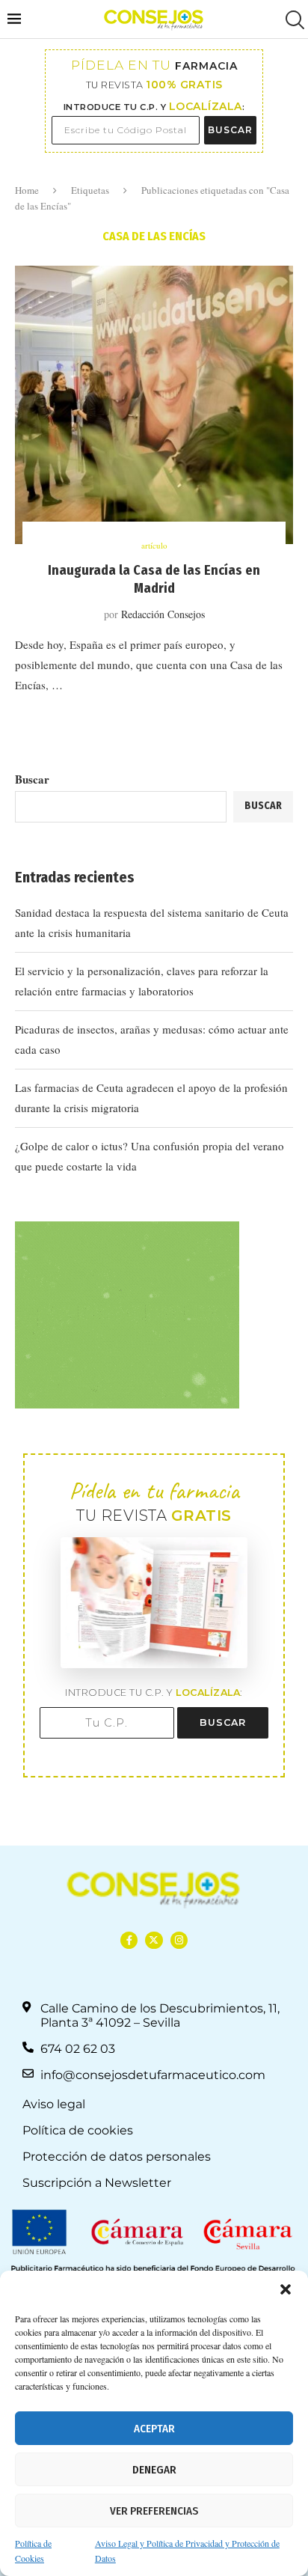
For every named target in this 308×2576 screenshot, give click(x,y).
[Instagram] (179, 1940)
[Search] (293, 20)
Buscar (32, 779)
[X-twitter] (154, 1940)
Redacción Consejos (163, 614)
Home (27, 190)
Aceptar (154, 2429)
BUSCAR (230, 130)
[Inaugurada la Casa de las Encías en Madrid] (154, 405)
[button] (286, 2289)
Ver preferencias (154, 2511)
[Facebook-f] (129, 1940)
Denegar (154, 2470)
